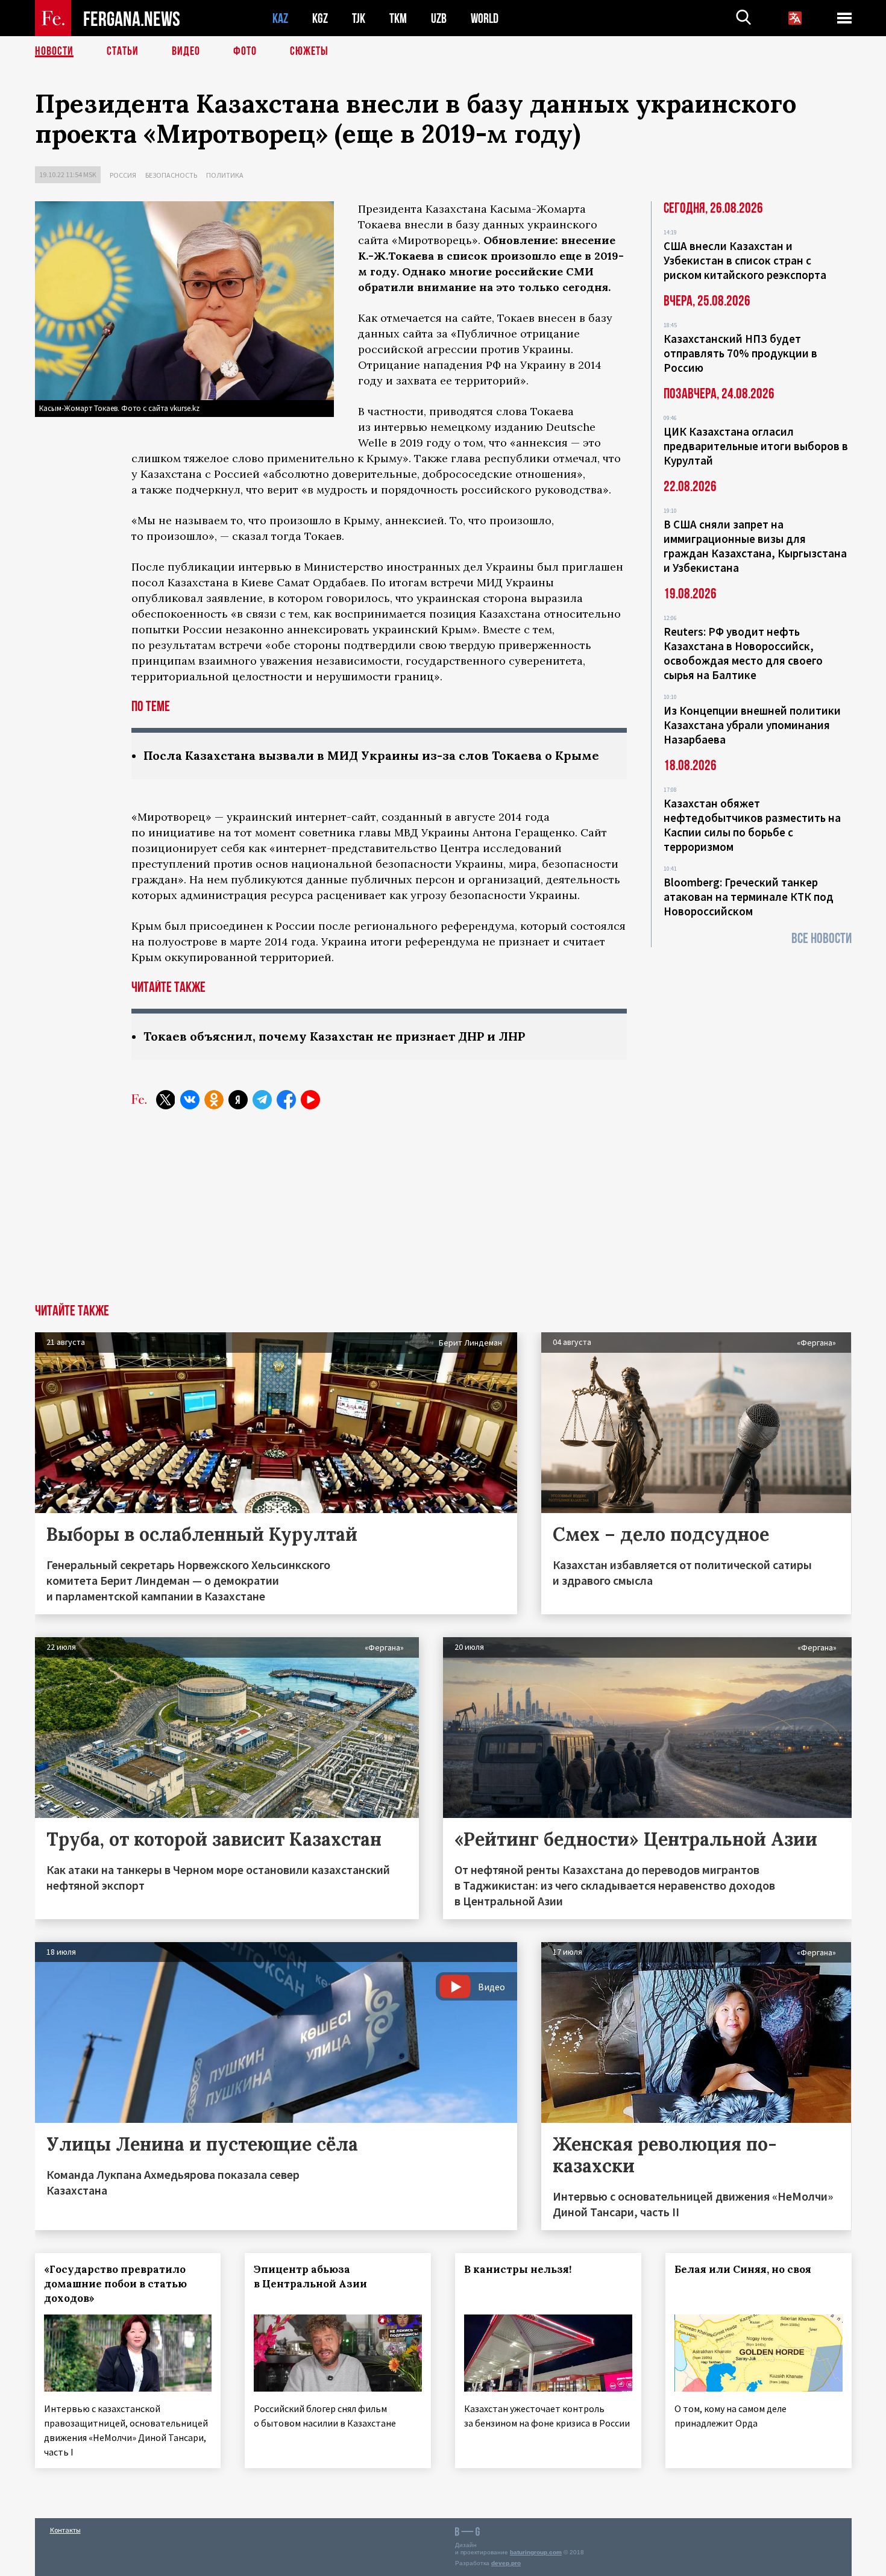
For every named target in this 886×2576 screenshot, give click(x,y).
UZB (439, 18)
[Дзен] (238, 1100)
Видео (186, 51)
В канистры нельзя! (518, 2269)
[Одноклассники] (214, 1100)
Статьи (123, 51)
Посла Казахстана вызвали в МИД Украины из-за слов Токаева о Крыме (371, 755)
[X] (166, 1100)
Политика (225, 175)
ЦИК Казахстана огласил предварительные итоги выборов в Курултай (756, 446)
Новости (54, 51)
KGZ (320, 18)
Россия (123, 175)
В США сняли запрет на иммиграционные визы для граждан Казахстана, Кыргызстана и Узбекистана (755, 546)
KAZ (280, 18)
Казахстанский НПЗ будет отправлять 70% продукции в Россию (740, 353)
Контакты (65, 2530)
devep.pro (506, 2563)
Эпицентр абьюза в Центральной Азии (310, 2277)
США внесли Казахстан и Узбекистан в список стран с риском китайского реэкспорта (745, 260)
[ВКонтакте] (190, 1100)
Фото (245, 51)
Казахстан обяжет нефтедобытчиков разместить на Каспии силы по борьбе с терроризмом (752, 825)
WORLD (485, 18)
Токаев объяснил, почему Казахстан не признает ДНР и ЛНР (334, 1036)
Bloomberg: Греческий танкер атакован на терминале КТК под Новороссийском (749, 897)
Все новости (822, 939)
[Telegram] (262, 1100)
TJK (359, 18)
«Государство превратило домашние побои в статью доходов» (115, 2284)
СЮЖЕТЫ (309, 51)
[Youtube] (310, 1100)
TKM (398, 18)
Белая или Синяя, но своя (743, 2269)
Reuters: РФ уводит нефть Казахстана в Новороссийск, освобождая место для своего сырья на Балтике (743, 653)
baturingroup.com (536, 2552)
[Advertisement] (443, 1214)
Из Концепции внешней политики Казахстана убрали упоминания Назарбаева (752, 725)
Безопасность (171, 175)
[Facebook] (286, 1100)
